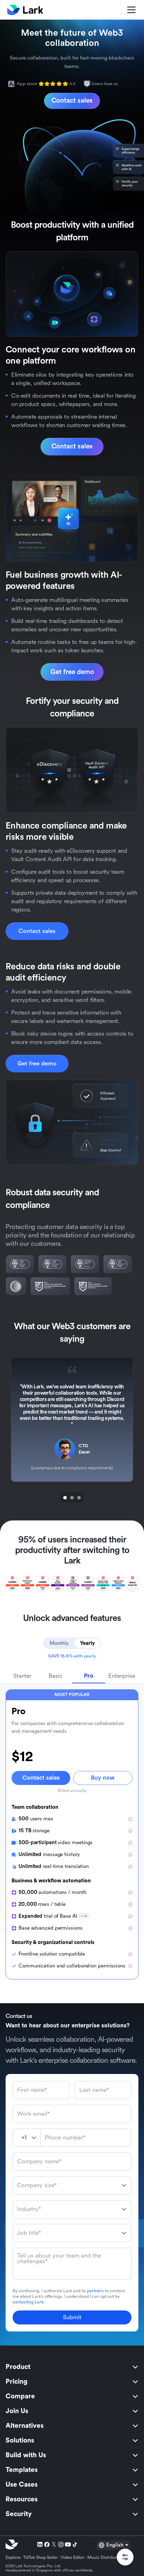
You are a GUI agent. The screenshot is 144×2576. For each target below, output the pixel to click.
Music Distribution (105, 2557)
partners (95, 2291)
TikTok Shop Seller (41, 2557)
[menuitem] (72, 2367)
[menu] (72, 2440)
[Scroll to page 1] (64, 1498)
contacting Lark (28, 2302)
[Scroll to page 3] (80, 1498)
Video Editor (73, 2557)
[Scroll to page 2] (72, 1498)
